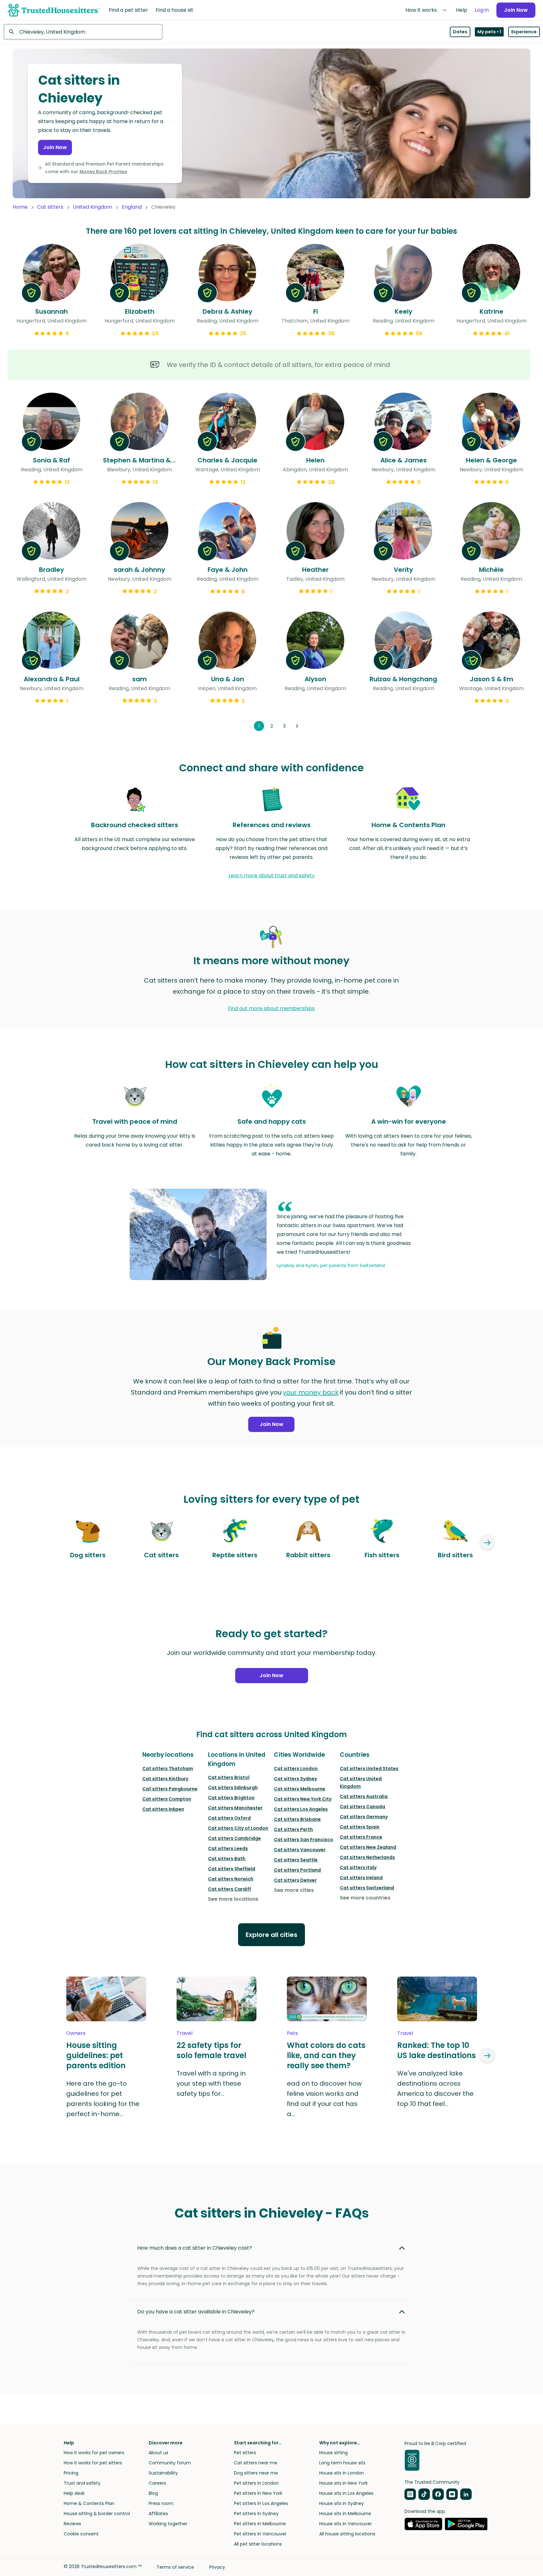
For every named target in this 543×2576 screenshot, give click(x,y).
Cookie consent (81, 2534)
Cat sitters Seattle (296, 1860)
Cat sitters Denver (295, 1880)
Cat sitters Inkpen (163, 1809)
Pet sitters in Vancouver (260, 2534)
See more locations (233, 1899)
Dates (460, 32)
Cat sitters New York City (303, 1799)
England (132, 207)
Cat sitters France (361, 1837)
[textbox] (83, 32)
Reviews (72, 2524)
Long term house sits (342, 2463)
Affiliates (158, 2514)
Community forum (170, 2463)
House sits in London (342, 2473)
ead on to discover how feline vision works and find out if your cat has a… (324, 2099)
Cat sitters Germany (364, 1817)
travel (184, 2033)
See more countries (365, 1898)
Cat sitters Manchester (235, 1808)
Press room (161, 2503)
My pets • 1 (489, 32)
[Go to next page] (297, 726)
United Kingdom (93, 207)
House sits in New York (343, 2483)
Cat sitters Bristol (229, 1777)
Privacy (217, 2567)
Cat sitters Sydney (295, 1779)
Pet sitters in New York (258, 2493)
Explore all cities (271, 1935)
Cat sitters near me (256, 2463)
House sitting (333, 2453)
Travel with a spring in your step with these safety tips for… (211, 2083)
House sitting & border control (97, 2514)
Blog (153, 2493)
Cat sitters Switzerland (367, 1888)
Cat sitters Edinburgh (233, 1788)
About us (158, 2453)
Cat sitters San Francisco (304, 1840)
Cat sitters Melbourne (300, 1789)
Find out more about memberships (271, 1008)
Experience (524, 32)
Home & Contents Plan (89, 2503)
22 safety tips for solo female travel (211, 2050)
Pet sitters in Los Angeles (261, 2503)
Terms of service (175, 2567)
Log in (482, 10)
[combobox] (83, 32)
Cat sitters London (296, 1769)
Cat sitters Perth (293, 1829)
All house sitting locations (347, 2534)
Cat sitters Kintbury (165, 1779)
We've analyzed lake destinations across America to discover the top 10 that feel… (435, 2089)
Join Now (516, 10)
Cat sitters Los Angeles (301, 1809)
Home (20, 207)
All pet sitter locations (258, 2544)
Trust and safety (82, 2483)
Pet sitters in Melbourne (260, 2524)
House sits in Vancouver (346, 2524)
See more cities (294, 1890)
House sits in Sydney (342, 2503)
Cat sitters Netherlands (367, 1857)
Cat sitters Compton (167, 1799)
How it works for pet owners (94, 2453)
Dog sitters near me (256, 2473)
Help (462, 10)
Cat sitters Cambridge (234, 1838)
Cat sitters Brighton (231, 1798)
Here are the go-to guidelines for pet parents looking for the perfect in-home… (103, 2099)
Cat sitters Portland (297, 1870)
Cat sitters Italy (358, 1867)
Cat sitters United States (369, 1769)
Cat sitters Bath (227, 1859)
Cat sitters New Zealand (368, 1847)
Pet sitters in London (256, 2483)
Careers (157, 2483)
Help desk (74, 2493)
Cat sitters (50, 207)
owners (76, 2033)
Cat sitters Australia (364, 1796)
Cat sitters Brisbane (297, 1819)
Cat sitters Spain (360, 1827)
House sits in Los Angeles (346, 2493)
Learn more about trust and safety (272, 876)
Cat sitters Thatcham (168, 1769)
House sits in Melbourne (345, 2514)
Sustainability (163, 2473)
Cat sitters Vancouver (300, 1850)
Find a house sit (175, 10)
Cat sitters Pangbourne (170, 1789)
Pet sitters (245, 2453)
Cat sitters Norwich (231, 1879)
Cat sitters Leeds (228, 1848)
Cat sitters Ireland (361, 1878)
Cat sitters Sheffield (232, 1869)
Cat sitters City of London (238, 1828)
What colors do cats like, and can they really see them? (326, 2056)
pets (292, 2033)
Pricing (71, 2473)
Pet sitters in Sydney (256, 2514)
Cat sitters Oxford (229, 1818)
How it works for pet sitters (93, 2463)
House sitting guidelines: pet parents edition (96, 2056)
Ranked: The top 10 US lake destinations (436, 2050)
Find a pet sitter (128, 10)
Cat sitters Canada (362, 1807)
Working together (168, 2524)
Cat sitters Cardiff (229, 1889)
